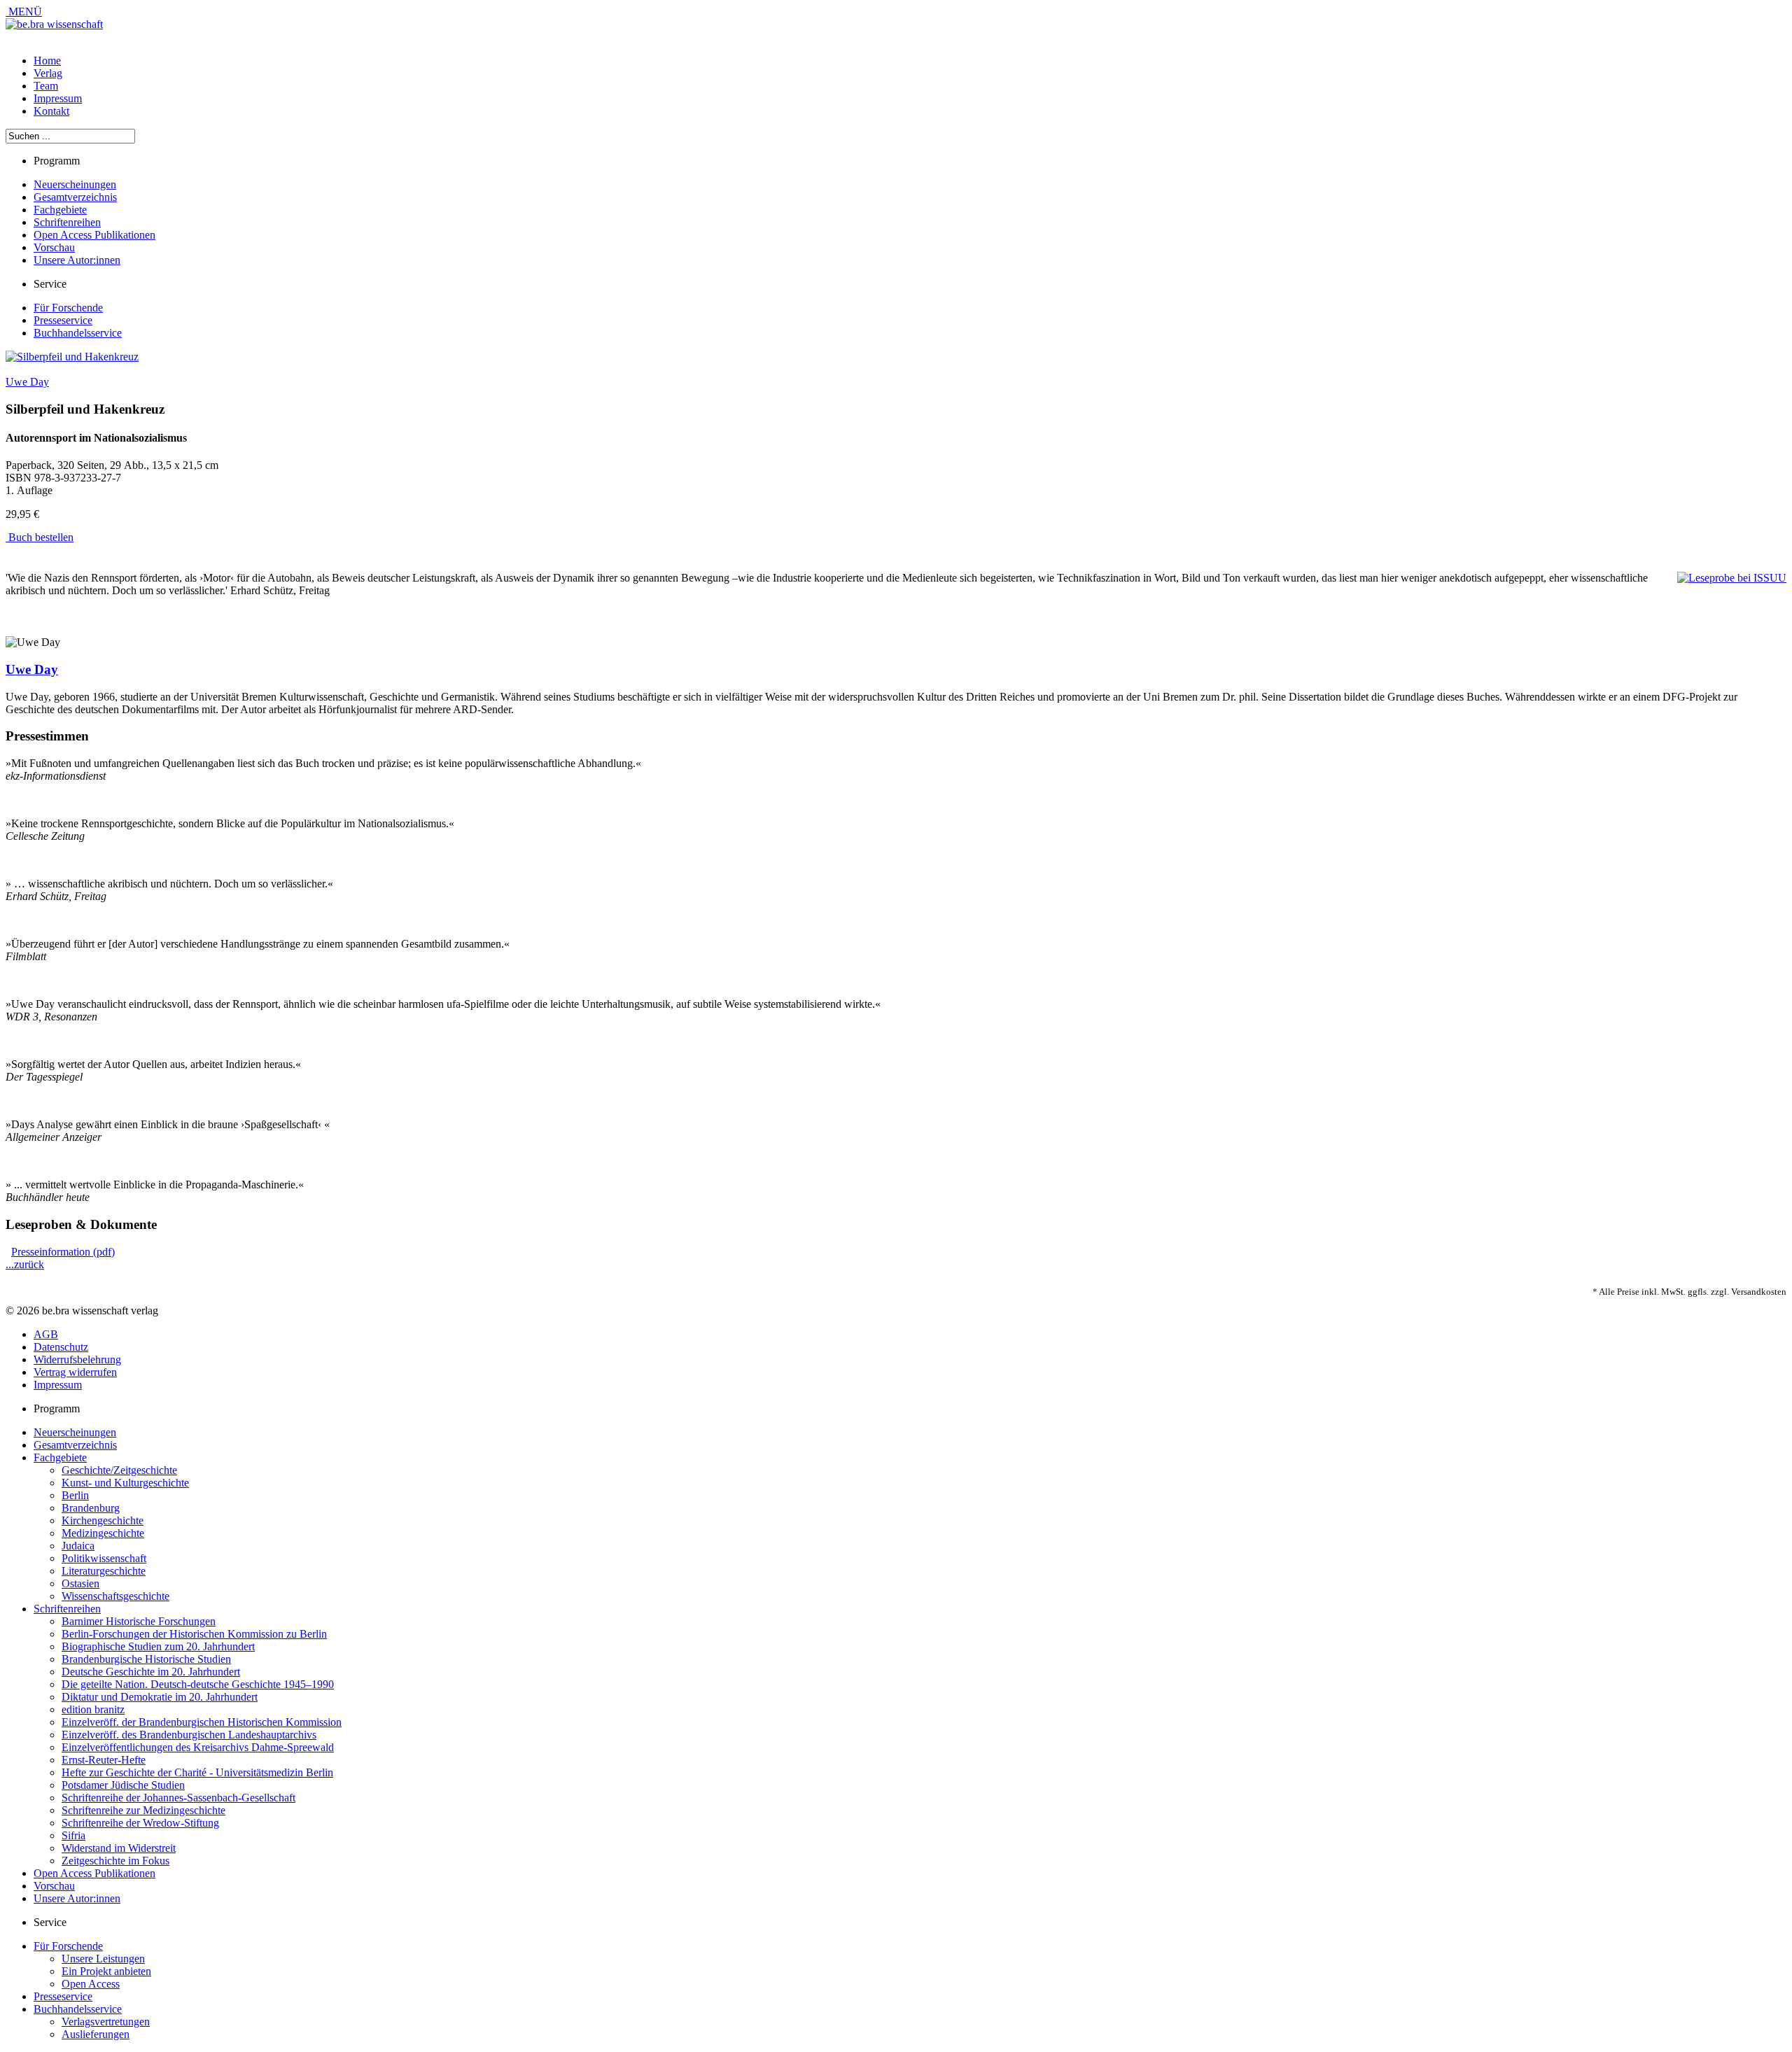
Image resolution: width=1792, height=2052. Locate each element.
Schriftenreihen (67, 222)
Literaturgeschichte (104, 1571)
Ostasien (80, 1583)
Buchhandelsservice (78, 333)
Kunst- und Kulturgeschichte (125, 1483)
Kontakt (51, 111)
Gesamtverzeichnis (75, 197)
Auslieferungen (96, 2034)
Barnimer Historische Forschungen (139, 1621)
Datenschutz (61, 1347)
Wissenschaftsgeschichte (115, 1596)
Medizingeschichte (103, 1533)
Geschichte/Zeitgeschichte (119, 1470)
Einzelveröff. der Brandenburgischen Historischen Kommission (202, 1722)
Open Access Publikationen (94, 235)
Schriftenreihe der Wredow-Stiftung (140, 1823)
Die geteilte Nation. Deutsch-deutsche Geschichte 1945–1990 (198, 1684)
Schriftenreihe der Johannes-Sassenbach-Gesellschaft (178, 1798)
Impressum (58, 98)
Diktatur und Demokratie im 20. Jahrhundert (160, 1697)
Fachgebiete (60, 210)
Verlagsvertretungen (106, 2022)
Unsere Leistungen (103, 1959)
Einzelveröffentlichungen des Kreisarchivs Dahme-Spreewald (198, 1747)
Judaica (78, 1546)
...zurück (25, 1264)
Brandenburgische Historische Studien (146, 1659)
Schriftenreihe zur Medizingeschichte (143, 1810)
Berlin (75, 1495)
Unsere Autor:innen (77, 260)
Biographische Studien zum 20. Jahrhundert (158, 1646)
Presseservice (63, 320)
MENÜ (24, 12)
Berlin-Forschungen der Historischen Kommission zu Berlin (194, 1634)
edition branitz (93, 1709)
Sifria (73, 1835)
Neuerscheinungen (75, 184)
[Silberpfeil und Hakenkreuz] (72, 357)
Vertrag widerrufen (75, 1372)
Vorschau (54, 247)
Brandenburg (91, 1508)
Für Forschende (68, 308)
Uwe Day (27, 382)
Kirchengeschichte (103, 1520)
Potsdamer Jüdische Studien (123, 1785)
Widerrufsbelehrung (77, 1359)
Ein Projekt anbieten (106, 1971)
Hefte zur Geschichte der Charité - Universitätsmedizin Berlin (197, 1772)
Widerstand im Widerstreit (119, 1848)
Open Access (91, 1984)
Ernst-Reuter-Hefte (104, 1760)
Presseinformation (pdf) (63, 1252)
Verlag (48, 73)
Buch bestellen (40, 537)
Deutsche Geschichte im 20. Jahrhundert (151, 1672)
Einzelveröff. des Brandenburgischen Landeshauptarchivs (189, 1735)
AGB (46, 1334)
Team (46, 86)
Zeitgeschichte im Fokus (115, 1861)
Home (47, 61)
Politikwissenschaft (104, 1558)
